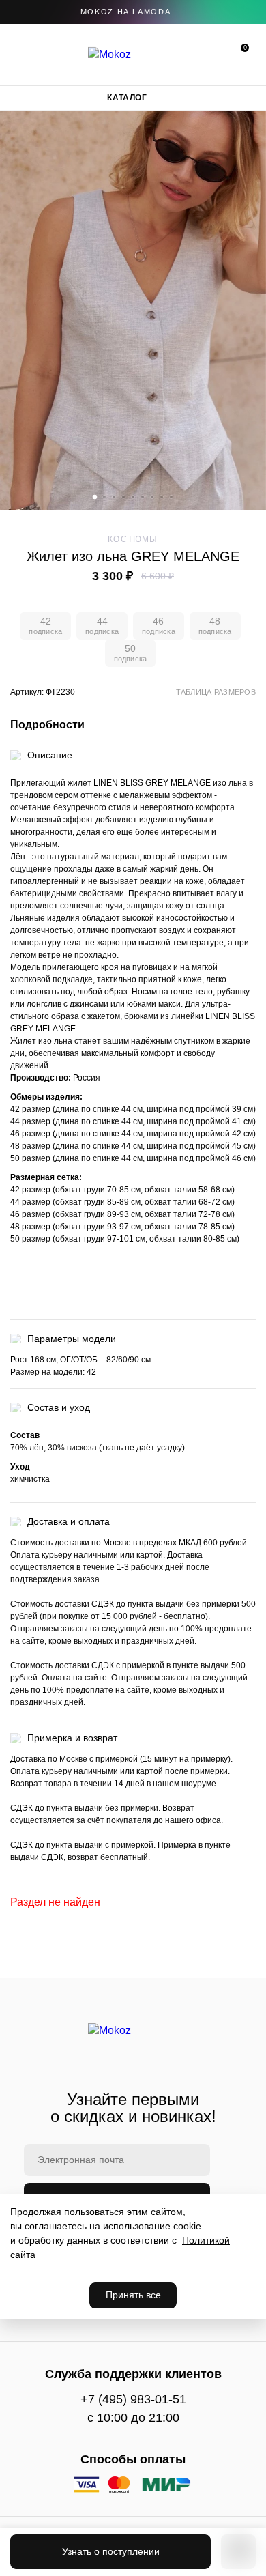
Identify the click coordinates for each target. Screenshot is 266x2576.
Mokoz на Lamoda (126, 12)
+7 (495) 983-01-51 (133, 2399)
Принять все (133, 2295)
